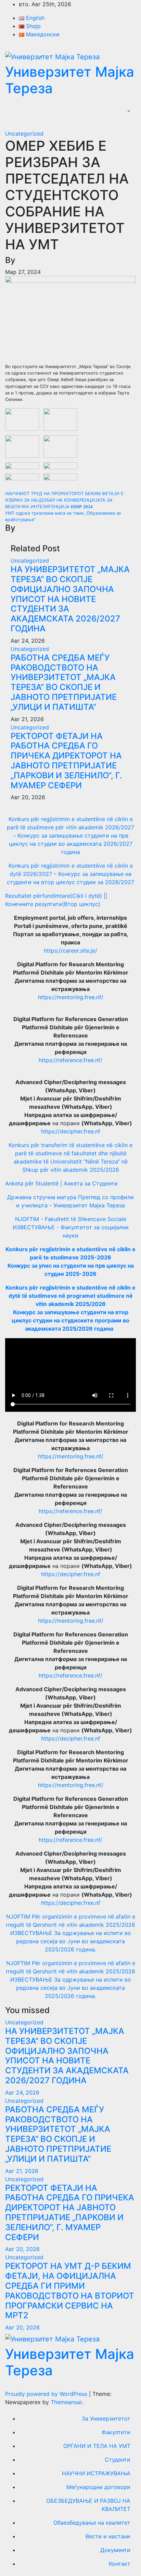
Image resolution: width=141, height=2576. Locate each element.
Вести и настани (108, 2536)
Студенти (118, 2460)
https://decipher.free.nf (71, 1131)
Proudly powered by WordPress (47, 2394)
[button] (128, 112)
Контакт (120, 2564)
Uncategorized (24, 134)
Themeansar (66, 2402)
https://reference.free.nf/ (70, 1060)
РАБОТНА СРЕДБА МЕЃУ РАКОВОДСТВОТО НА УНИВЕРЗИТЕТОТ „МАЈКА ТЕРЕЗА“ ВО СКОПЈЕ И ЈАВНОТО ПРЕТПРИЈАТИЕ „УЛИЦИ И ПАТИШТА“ (64, 682)
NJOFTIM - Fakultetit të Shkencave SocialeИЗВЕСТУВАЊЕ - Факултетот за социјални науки (71, 1227)
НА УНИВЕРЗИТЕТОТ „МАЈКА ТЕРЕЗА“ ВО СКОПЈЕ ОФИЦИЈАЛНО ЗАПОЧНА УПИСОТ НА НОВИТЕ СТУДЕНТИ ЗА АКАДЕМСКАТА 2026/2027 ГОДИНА (70, 599)
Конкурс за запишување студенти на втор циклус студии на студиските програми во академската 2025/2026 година (70, 1320)
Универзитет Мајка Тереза (70, 80)
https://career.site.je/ (70, 951)
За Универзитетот (106, 2418)
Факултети (116, 2432)
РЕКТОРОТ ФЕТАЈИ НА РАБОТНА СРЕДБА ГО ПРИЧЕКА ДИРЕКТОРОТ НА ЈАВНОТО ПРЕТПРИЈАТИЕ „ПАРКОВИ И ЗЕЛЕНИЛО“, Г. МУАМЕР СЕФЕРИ (66, 761)
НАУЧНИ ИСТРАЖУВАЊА (96, 2473)
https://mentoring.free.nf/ (71, 997)
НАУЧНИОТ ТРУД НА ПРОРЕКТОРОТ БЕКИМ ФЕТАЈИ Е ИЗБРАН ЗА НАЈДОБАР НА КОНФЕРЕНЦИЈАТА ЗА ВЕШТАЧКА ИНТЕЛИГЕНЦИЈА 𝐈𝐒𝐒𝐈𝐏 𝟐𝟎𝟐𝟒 (64, 500)
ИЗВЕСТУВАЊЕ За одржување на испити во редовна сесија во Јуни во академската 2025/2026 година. (71, 1941)
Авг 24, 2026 (22, 2093)
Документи (115, 2550)
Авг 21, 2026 (22, 2171)
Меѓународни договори (98, 2487)
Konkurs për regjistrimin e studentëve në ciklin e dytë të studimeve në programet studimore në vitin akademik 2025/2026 (70, 1296)
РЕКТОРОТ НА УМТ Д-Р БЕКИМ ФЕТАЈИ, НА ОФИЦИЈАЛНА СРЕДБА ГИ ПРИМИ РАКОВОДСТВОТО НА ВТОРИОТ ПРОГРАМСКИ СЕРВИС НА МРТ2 (70, 2291)
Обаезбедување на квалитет (92, 2523)
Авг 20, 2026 (22, 2249)
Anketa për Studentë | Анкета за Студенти (61, 1183)
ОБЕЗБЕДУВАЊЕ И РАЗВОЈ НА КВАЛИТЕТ (88, 2505)
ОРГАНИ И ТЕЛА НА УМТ (97, 2446)
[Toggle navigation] (130, 122)
